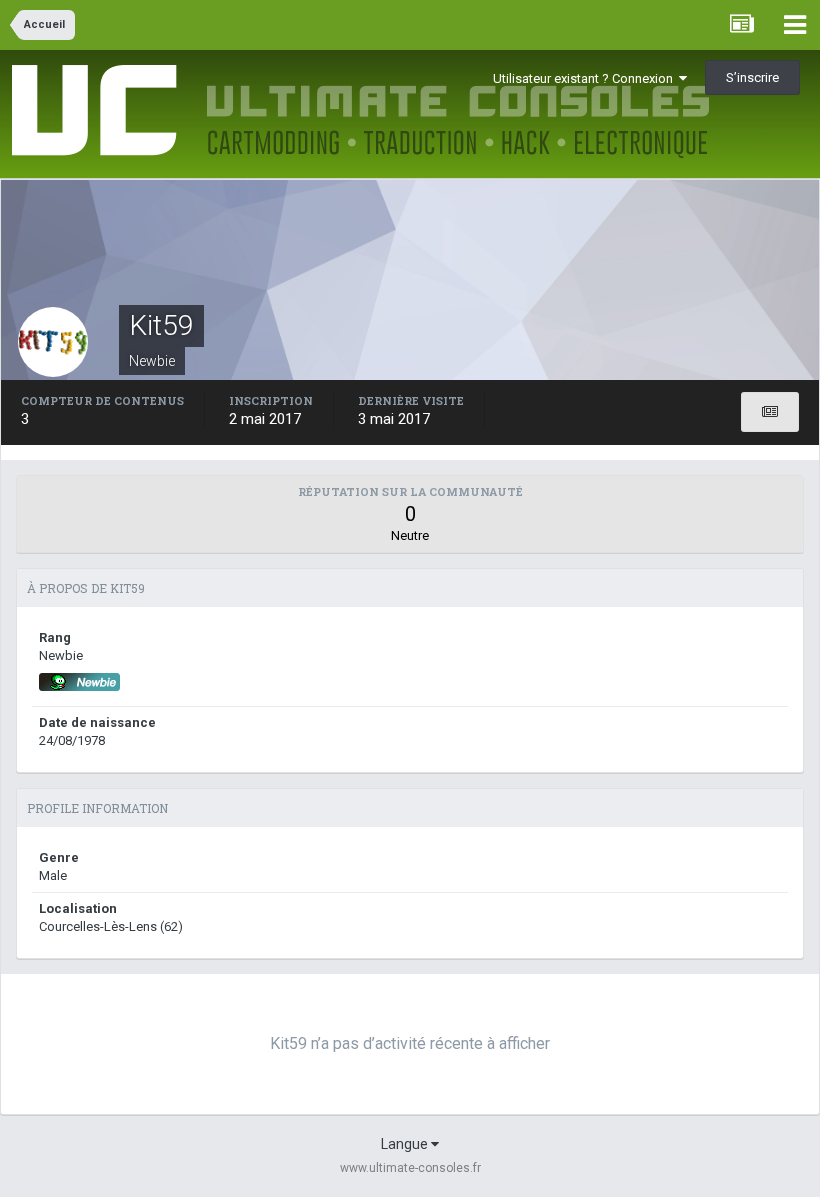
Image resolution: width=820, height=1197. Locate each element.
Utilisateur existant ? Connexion (586, 78)
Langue (406, 1144)
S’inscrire (752, 77)
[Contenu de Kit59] (770, 412)
